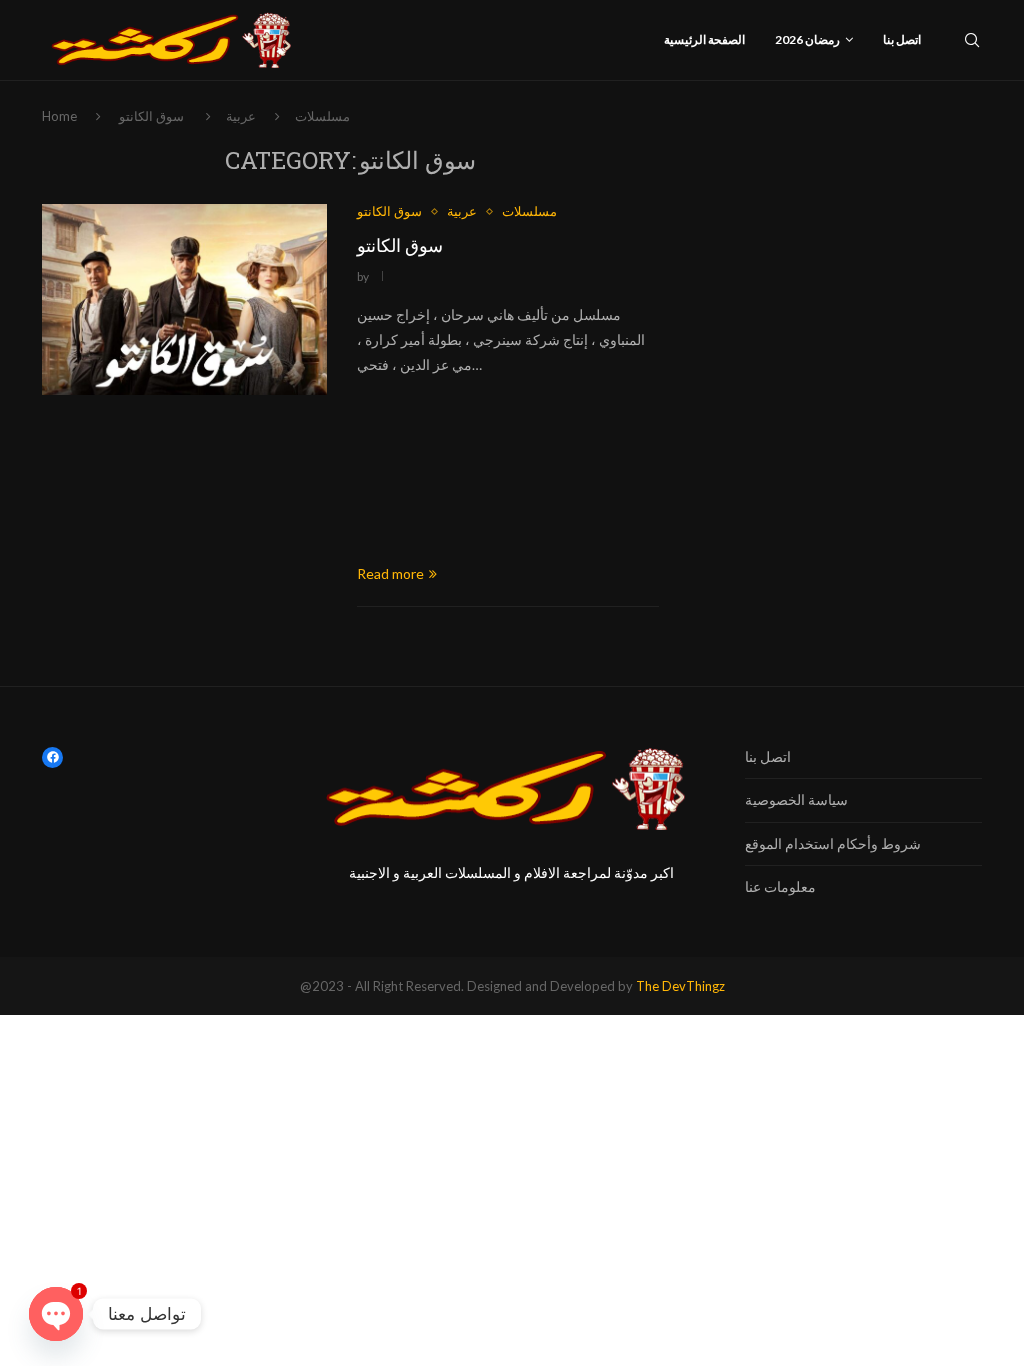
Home (59, 116)
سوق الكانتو (400, 245)
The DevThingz (680, 986)
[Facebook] (52, 757)
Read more (390, 573)
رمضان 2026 (807, 39)
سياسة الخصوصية (796, 799)
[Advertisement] (508, 470)
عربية (241, 116)
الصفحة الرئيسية (704, 39)
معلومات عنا (780, 886)
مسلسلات (322, 116)
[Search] (972, 40)
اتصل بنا (902, 39)
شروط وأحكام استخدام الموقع (833, 843)
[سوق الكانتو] (184, 299)
